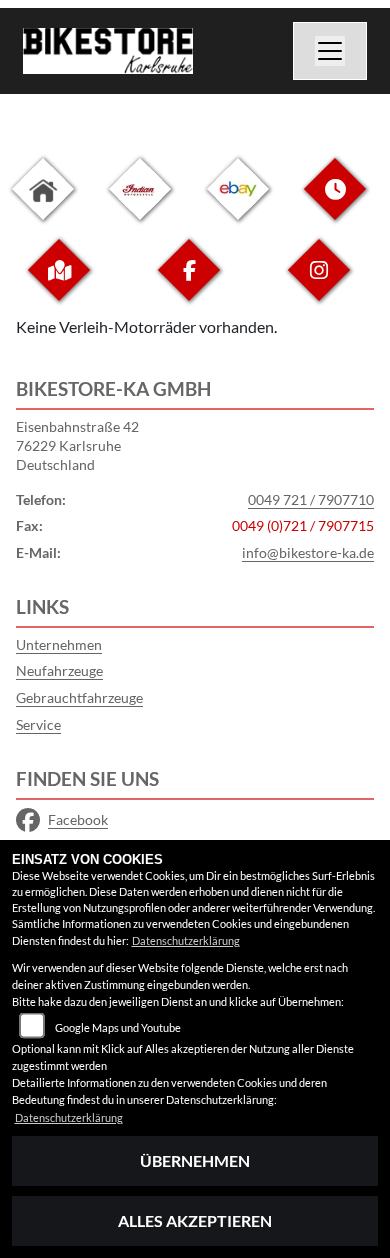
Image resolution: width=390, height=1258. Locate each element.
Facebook (78, 819)
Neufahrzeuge (59, 670)
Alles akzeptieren (195, 1220)
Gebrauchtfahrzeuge (79, 697)
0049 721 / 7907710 (311, 499)
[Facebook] (189, 285)
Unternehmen (59, 644)
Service (38, 724)
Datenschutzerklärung (186, 940)
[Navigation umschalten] (330, 51)
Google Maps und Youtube (118, 1027)
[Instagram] (319, 285)
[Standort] (59, 285)
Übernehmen (195, 1160)
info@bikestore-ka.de (308, 552)
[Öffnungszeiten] (335, 204)
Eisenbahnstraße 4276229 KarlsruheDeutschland (77, 445)
